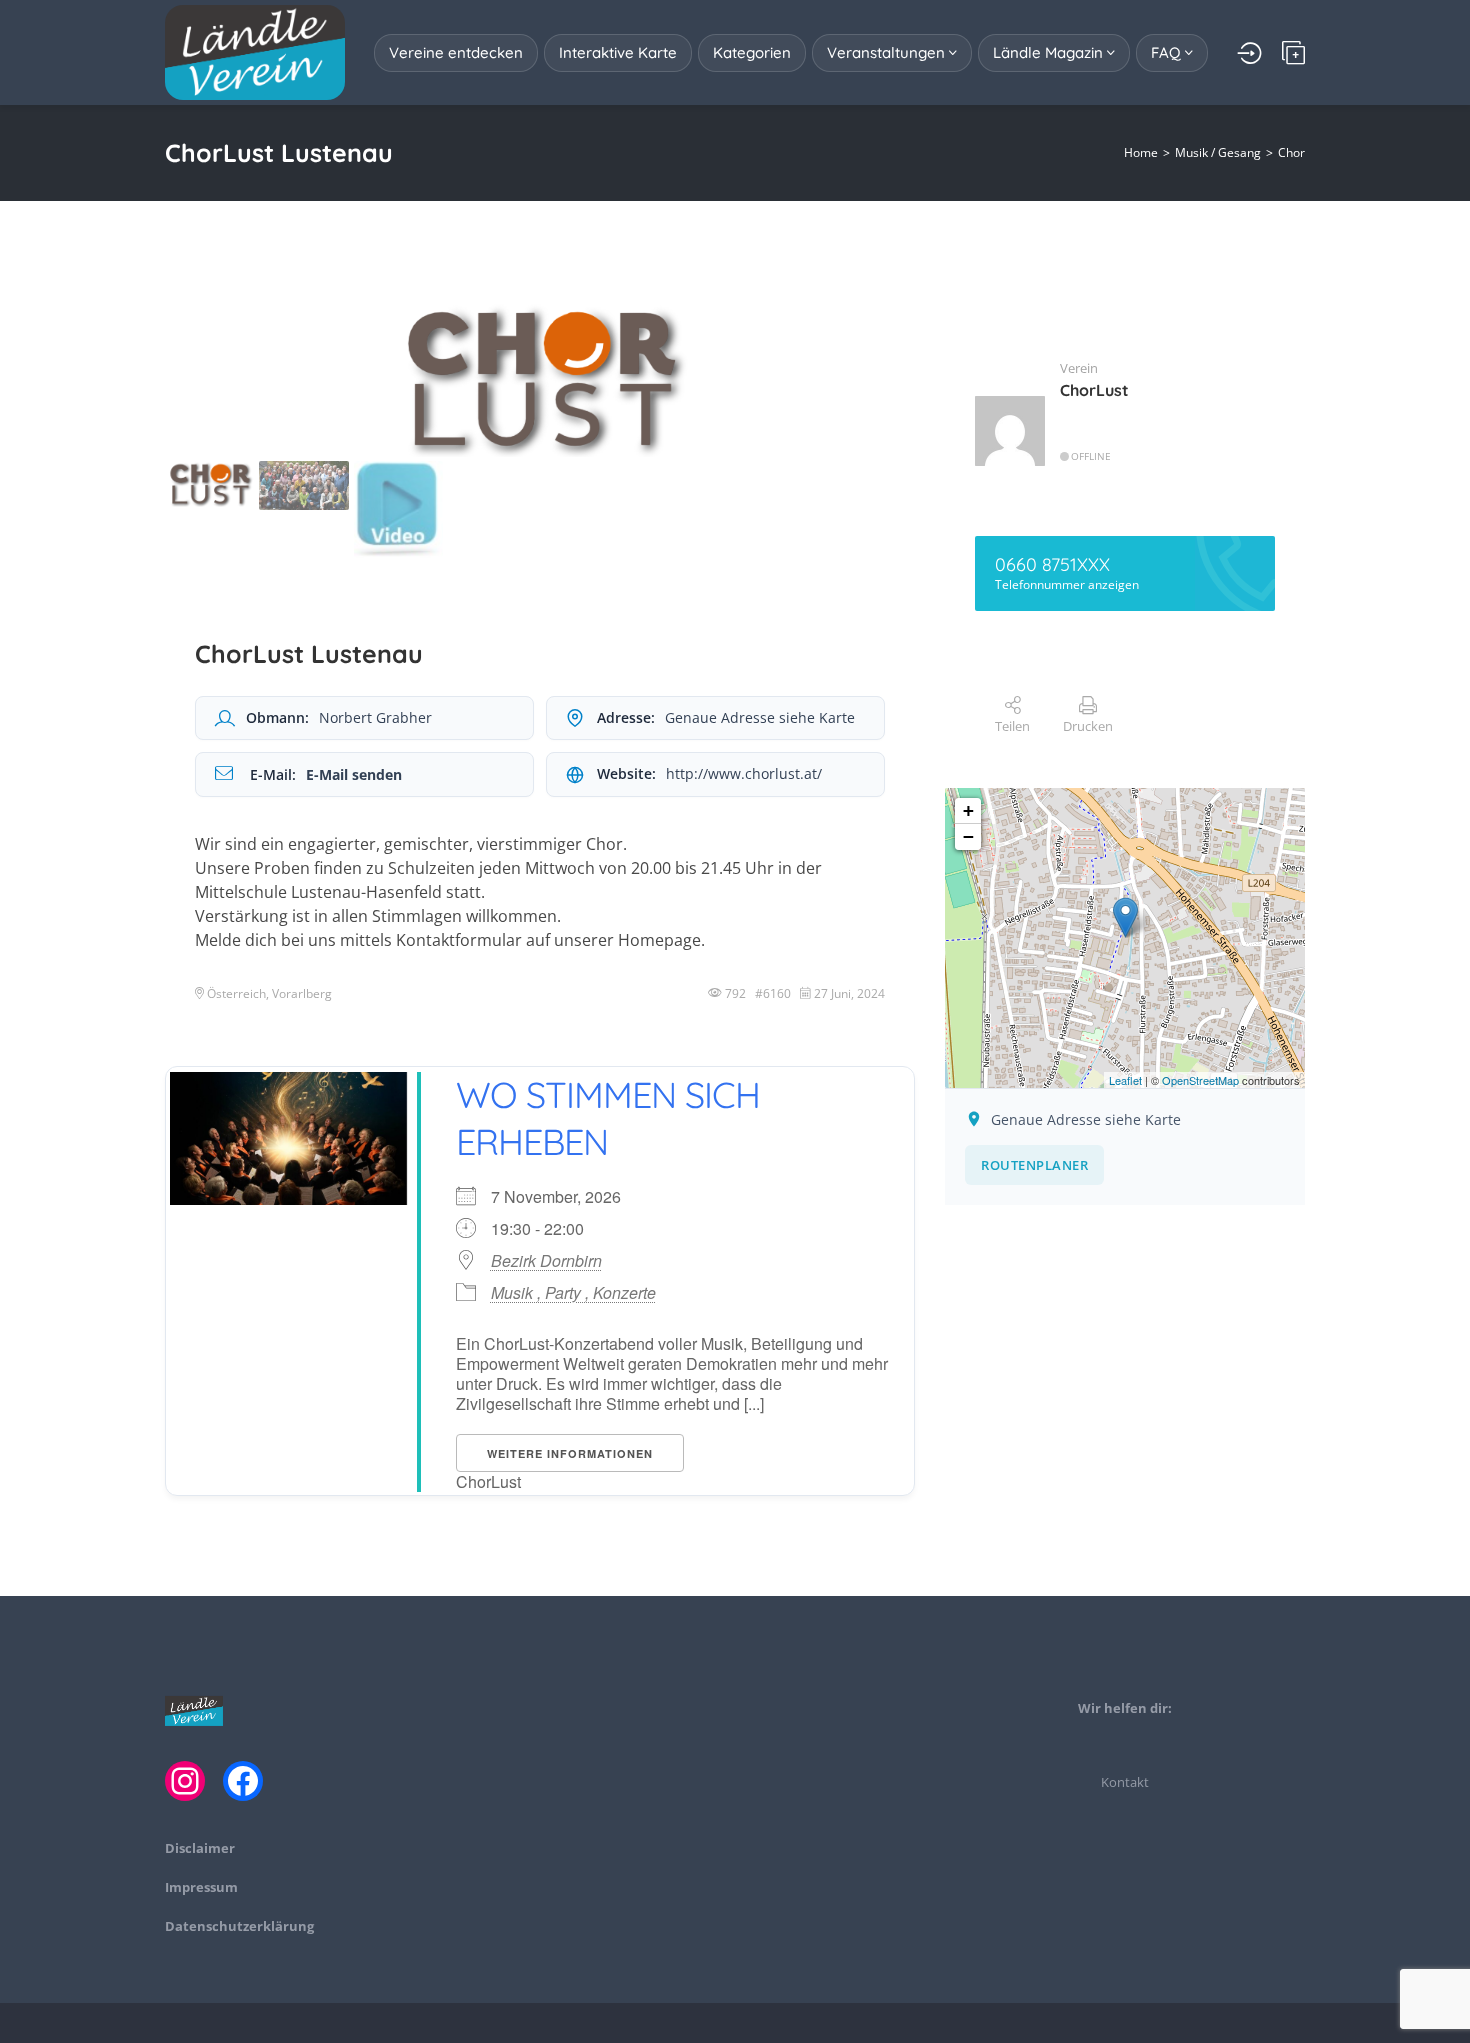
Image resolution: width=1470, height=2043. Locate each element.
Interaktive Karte (618, 52)
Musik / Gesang (1218, 152)
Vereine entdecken (456, 52)
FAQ (1168, 52)
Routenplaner (1034, 1165)
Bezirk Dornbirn (546, 1261)
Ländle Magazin (1050, 52)
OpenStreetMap (1200, 1080)
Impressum (201, 1887)
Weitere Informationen (570, 1453)
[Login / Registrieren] (1249, 53)
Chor (1291, 152)
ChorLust (1094, 390)
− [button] (968, 836)
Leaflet (1125, 1080)
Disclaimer (200, 1848)
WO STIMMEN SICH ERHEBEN (608, 1118)
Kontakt (1125, 1782)
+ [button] (968, 810)
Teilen (1012, 726)
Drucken (1088, 726)
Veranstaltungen (888, 52)
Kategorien (752, 52)
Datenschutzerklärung (239, 1926)
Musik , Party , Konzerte (573, 1293)
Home (1141, 152)
